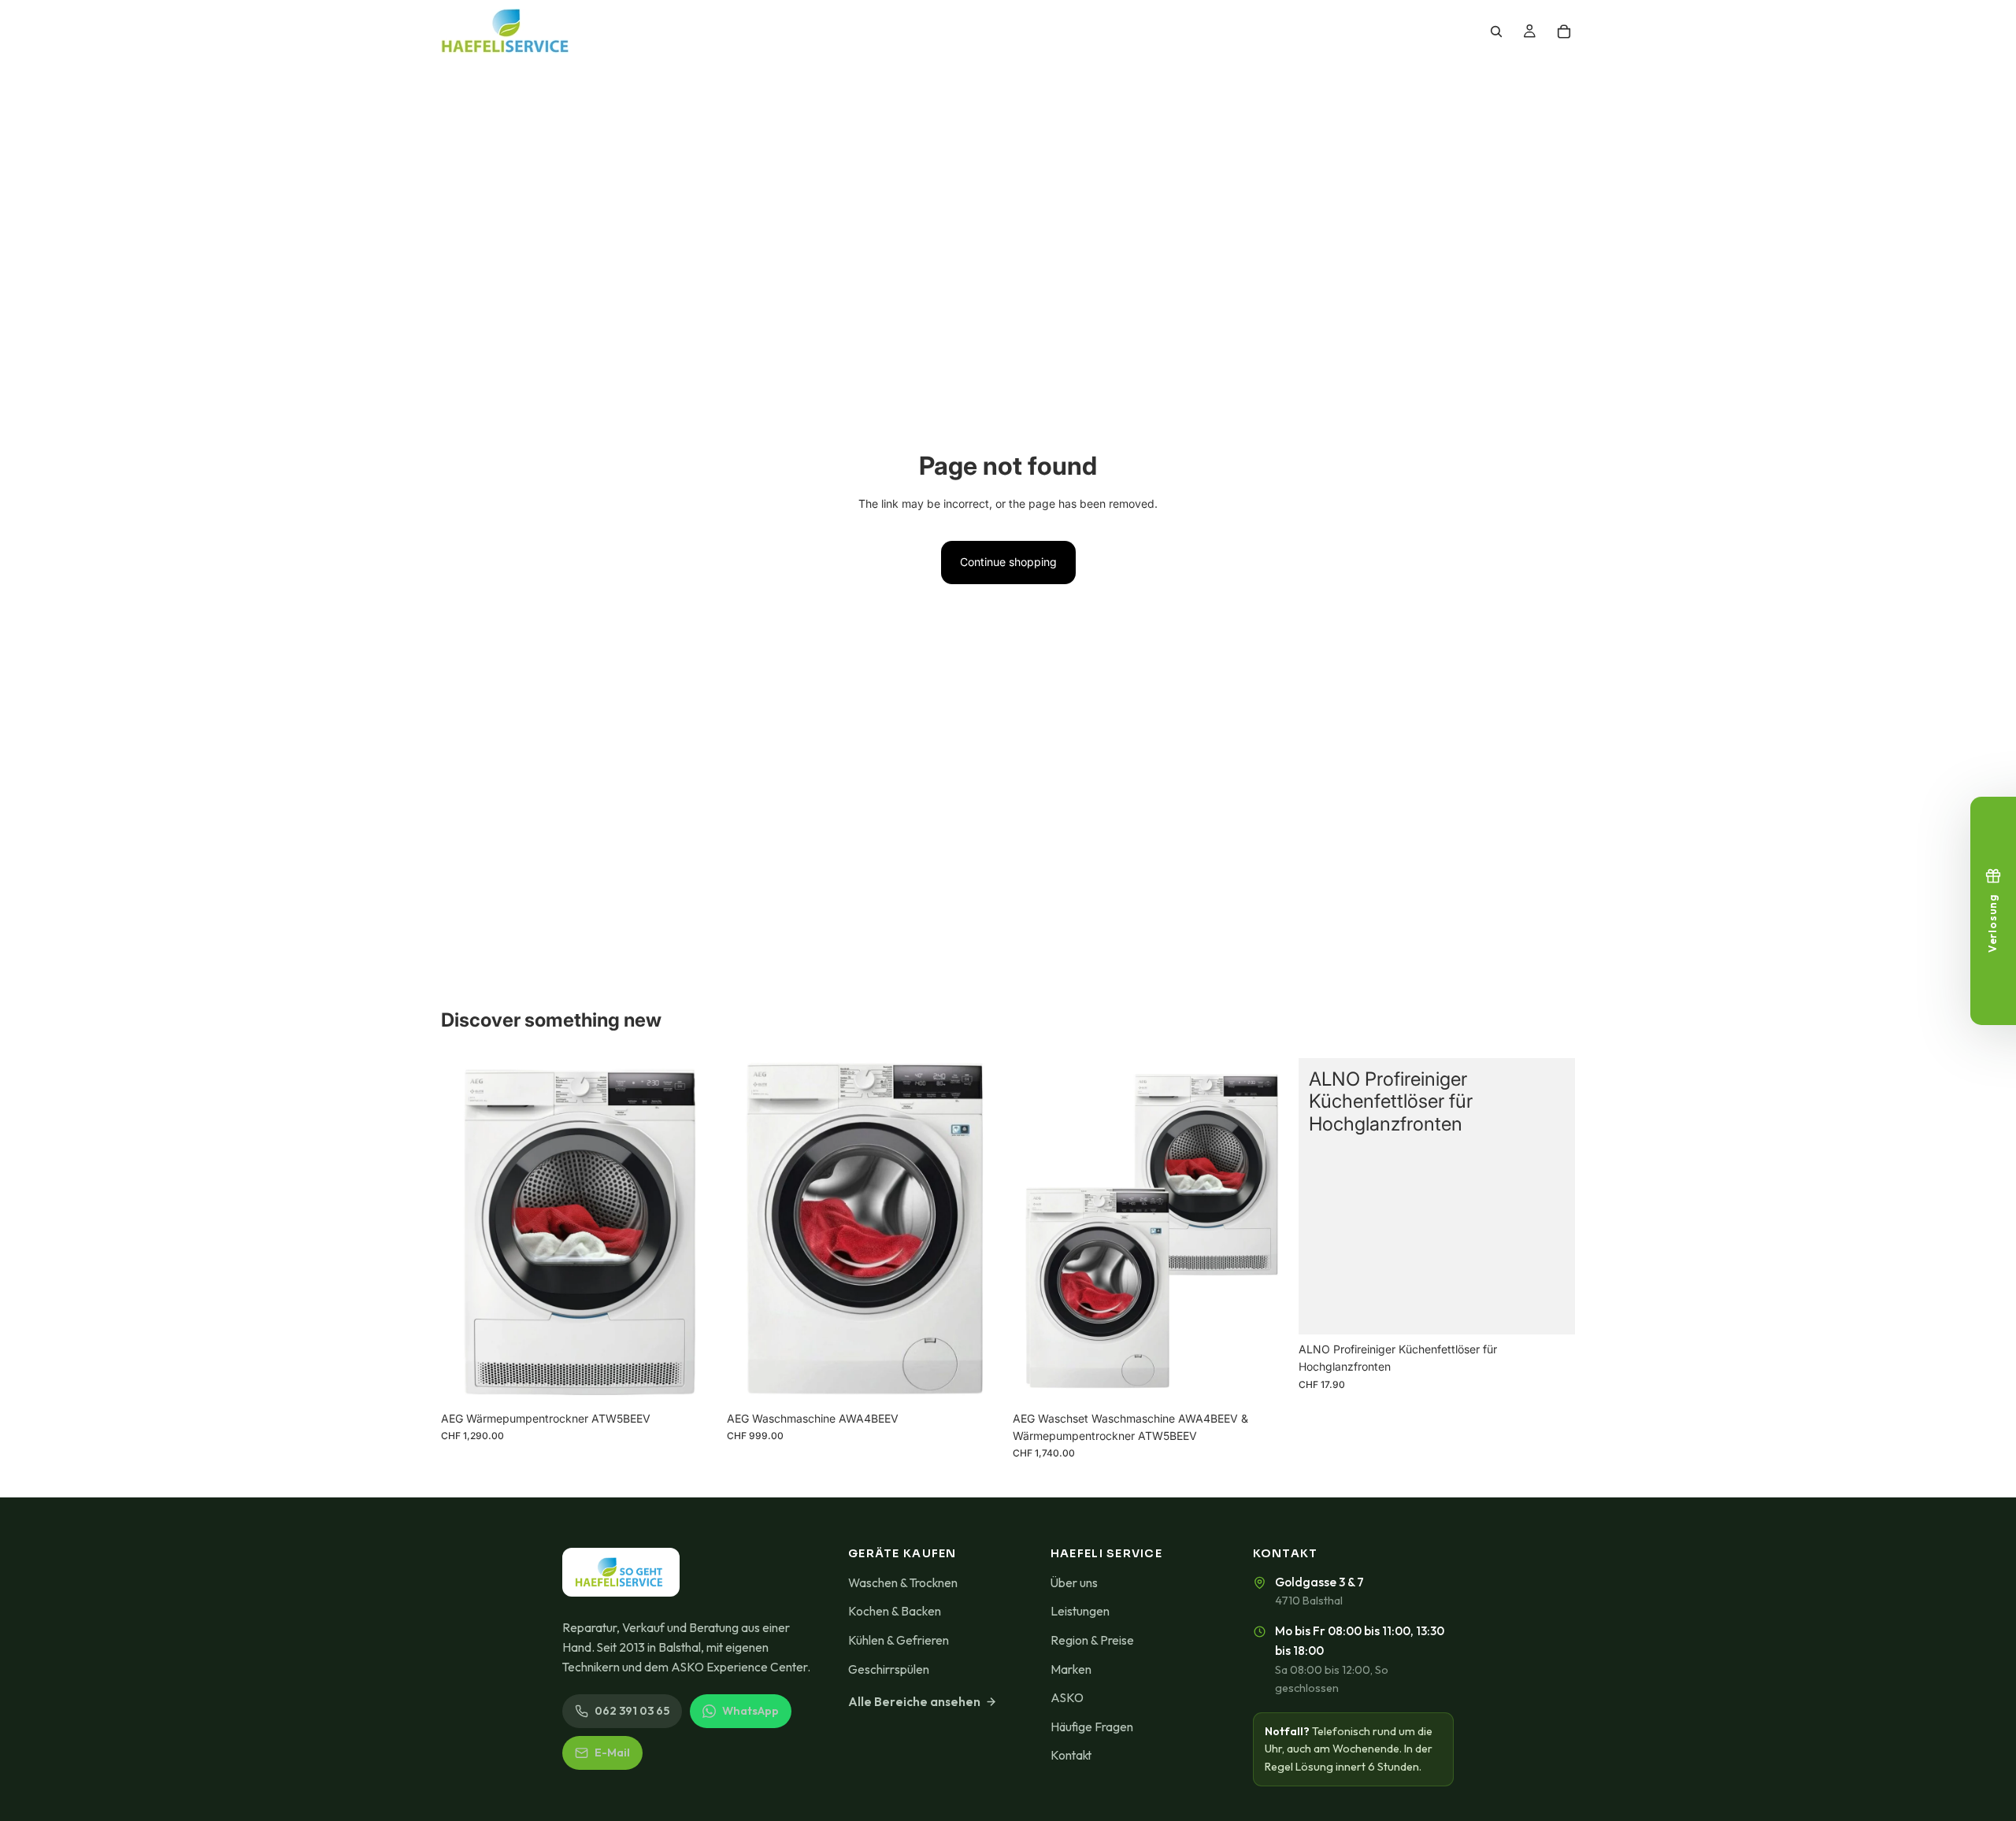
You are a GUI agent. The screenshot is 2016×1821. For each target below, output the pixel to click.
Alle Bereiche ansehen (914, 1701)
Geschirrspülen (889, 1669)
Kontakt (1071, 1755)
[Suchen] (1496, 31)
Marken (1071, 1669)
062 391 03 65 (632, 1711)
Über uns (1074, 1582)
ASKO (1067, 1697)
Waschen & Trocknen (903, 1582)
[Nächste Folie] (1266, 1231)
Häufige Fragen (1092, 1727)
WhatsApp (750, 1711)
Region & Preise (1092, 1640)
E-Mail (612, 1753)
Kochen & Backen (895, 1611)
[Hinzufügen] (693, 1379)
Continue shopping (1008, 562)
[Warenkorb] (1564, 31)
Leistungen (1080, 1611)
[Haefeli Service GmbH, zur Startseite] (621, 1572)
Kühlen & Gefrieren (899, 1640)
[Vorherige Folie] (1036, 1231)
